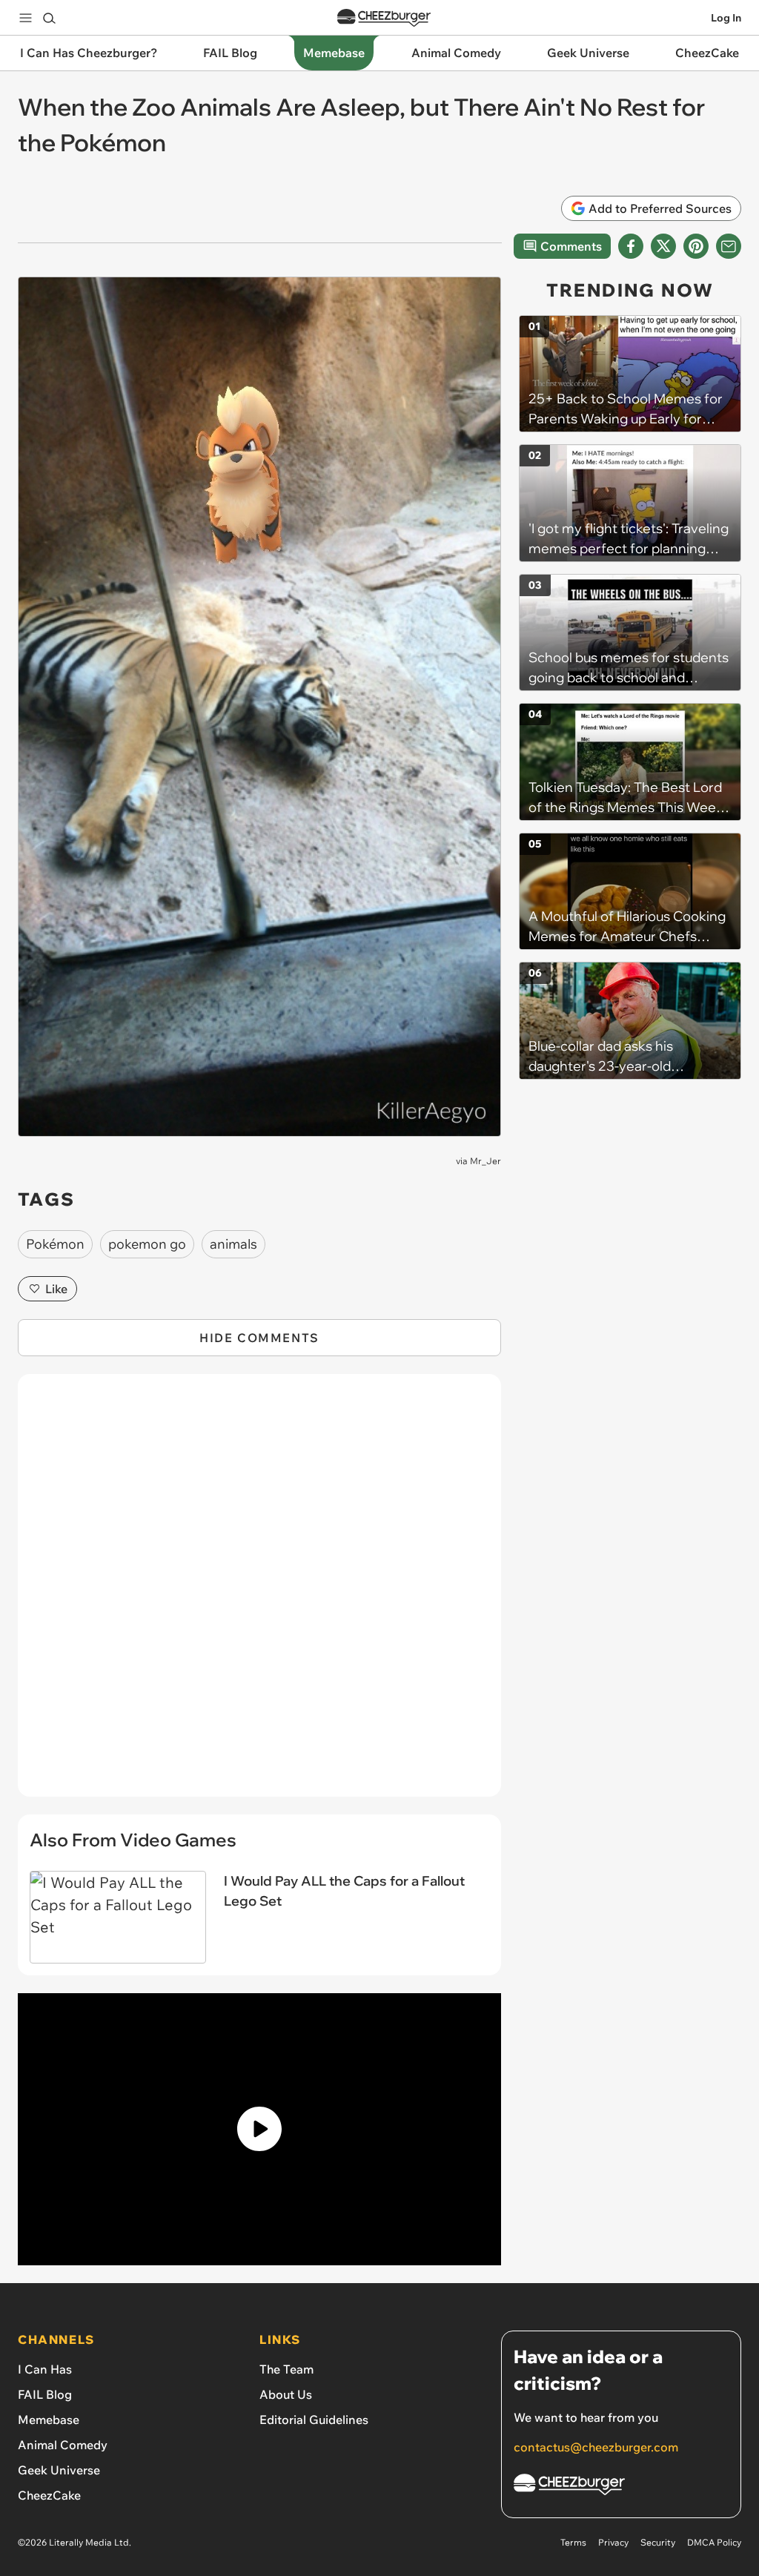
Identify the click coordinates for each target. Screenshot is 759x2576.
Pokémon (55, 1244)
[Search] (49, 18)
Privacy (613, 2542)
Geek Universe (59, 2470)
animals (233, 1244)
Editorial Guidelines (314, 2420)
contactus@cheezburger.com (596, 2447)
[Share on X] (663, 246)
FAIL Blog (45, 2394)
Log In (726, 18)
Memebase (49, 2420)
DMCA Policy (714, 2542)
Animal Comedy (63, 2445)
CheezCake (49, 2495)
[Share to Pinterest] (696, 246)
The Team (286, 2369)
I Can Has (45, 2369)
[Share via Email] (729, 246)
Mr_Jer (485, 1161)
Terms (573, 2542)
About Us (286, 2394)
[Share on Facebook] (631, 246)
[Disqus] (259, 1594)
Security (658, 2542)
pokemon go (147, 1244)
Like (56, 1289)
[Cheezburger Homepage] (384, 18)
